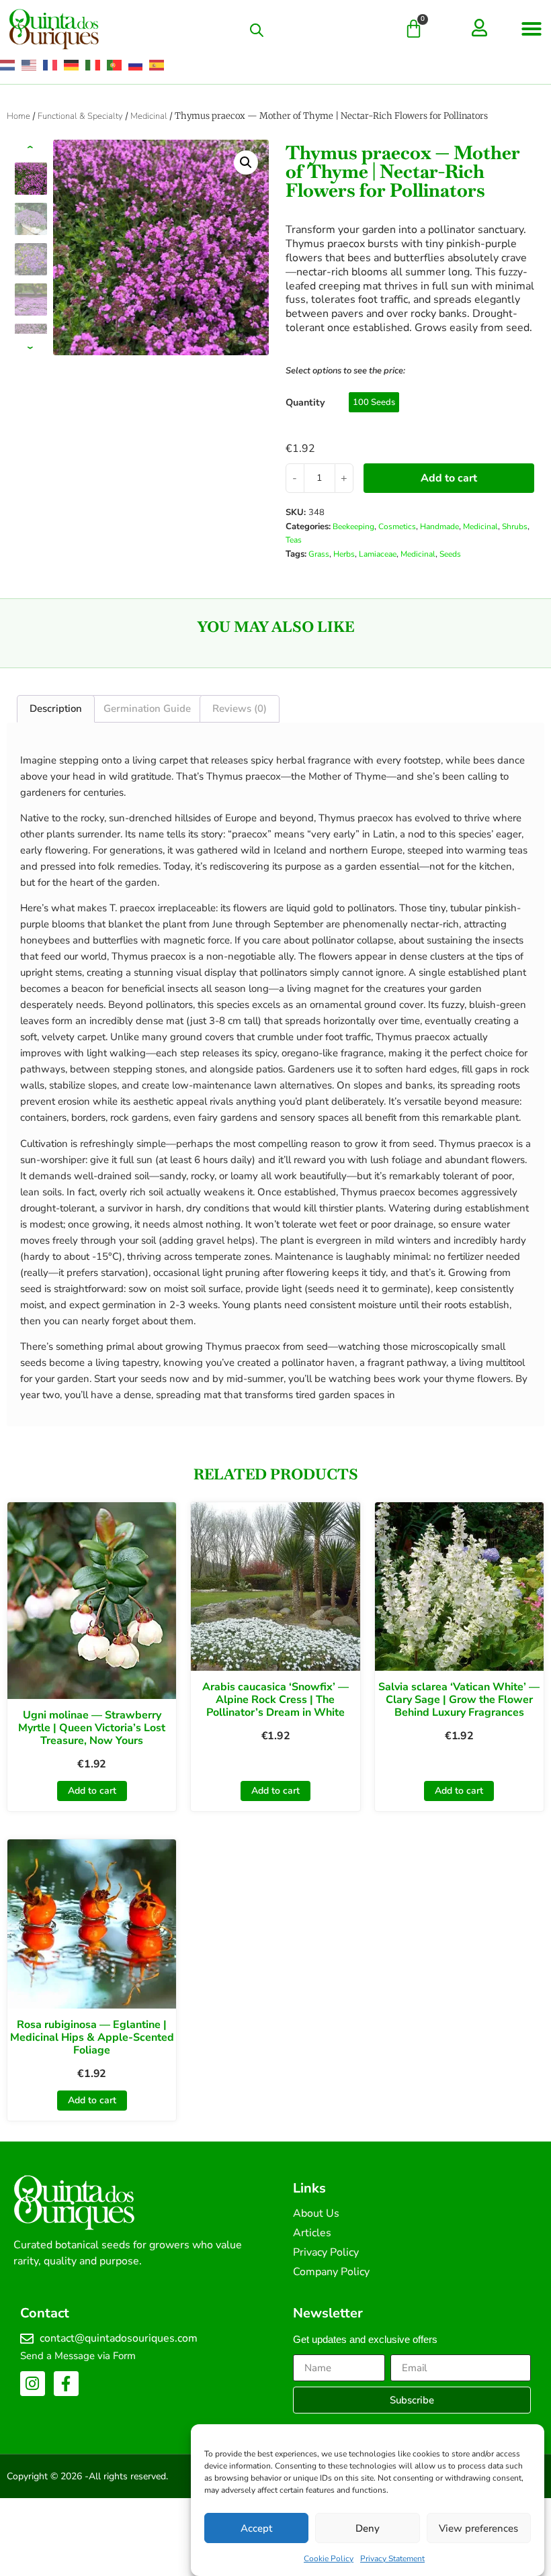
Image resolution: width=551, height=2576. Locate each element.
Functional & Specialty (80, 116)
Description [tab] (56, 708)
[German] (72, 65)
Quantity (305, 402)
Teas (294, 540)
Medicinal (149, 116)
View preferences (478, 2528)
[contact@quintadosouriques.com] (27, 2339)
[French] (51, 65)
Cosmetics (397, 526)
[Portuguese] (115, 65)
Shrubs (515, 526)
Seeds (450, 554)
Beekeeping (353, 526)
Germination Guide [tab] (147, 708)
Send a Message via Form (78, 2356)
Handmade (439, 526)
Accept (256, 2528)
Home (18, 116)
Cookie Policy (329, 2559)
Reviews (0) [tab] (240, 708)
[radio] (374, 402)
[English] (30, 65)
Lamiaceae (378, 554)
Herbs (344, 554)
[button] (532, 29)
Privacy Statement (392, 2559)
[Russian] (136, 65)
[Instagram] (33, 2384)
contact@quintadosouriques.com (119, 2338)
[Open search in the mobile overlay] (257, 30)
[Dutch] (8, 65)
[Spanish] (157, 65)
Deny (368, 2528)
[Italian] (93, 65)
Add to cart (449, 478)
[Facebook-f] (66, 2384)
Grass (319, 554)
